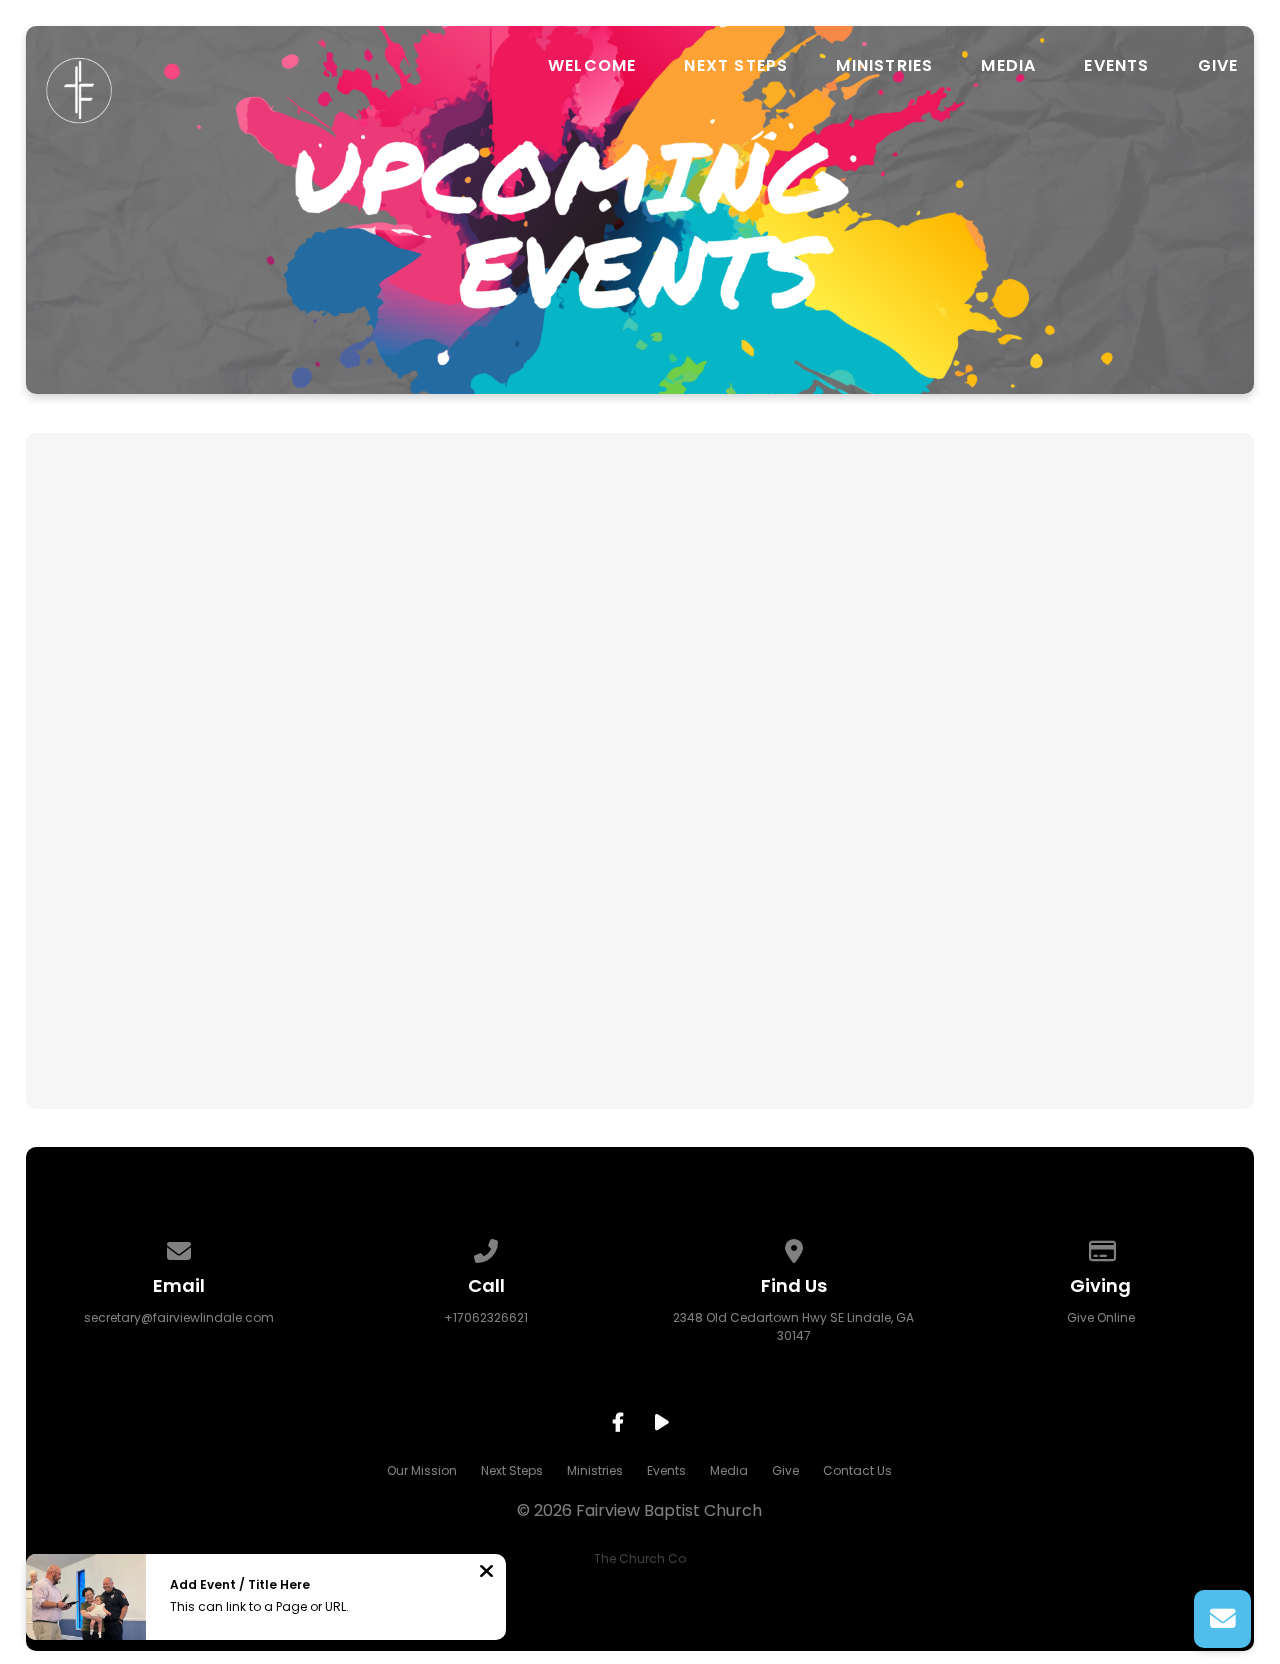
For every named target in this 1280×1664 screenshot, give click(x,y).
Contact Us (857, 1470)
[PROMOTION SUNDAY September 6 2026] (230, 692)
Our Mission (422, 1470)
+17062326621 (486, 1317)
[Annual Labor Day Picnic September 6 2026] (640, 692)
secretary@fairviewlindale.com (179, 1317)
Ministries (884, 66)
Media (1008, 66)
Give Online (1101, 1317)
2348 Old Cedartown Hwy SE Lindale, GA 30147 (793, 1326)
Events (1116, 66)
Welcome (592, 66)
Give (1218, 66)
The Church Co (640, 1558)
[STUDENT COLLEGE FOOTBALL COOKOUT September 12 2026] (1049, 692)
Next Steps (736, 66)
